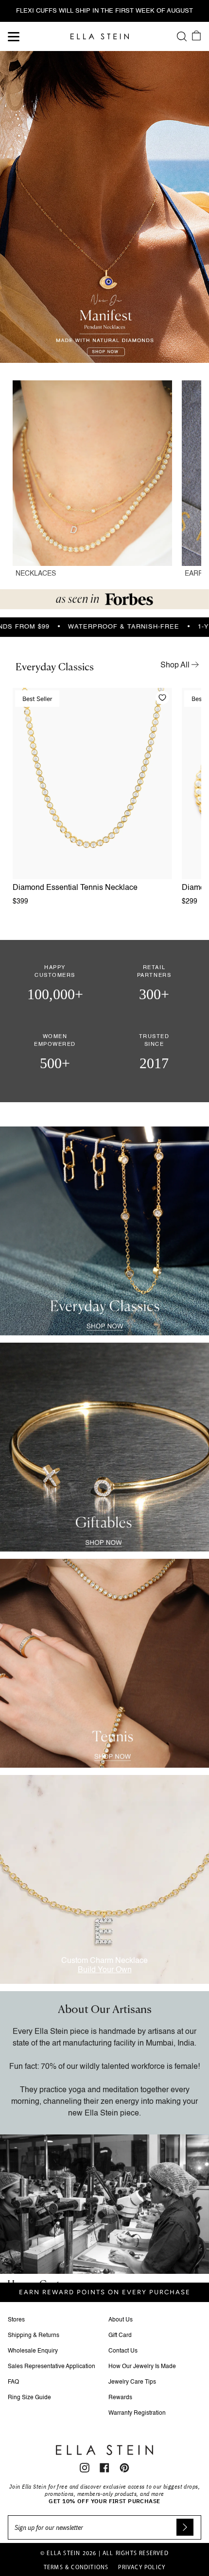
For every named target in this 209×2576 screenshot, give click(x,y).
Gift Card (120, 2336)
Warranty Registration (137, 2413)
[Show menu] (15, 36)
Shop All (176, 665)
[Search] (182, 36)
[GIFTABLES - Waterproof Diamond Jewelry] (104, 1447)
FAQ (13, 2382)
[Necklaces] (92, 484)
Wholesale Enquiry (33, 2351)
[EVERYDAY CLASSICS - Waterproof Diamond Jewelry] (104, 1231)
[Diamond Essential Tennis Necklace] (92, 784)
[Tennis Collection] (104, 1663)
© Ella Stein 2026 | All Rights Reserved (104, 2554)
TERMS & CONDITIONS (76, 2568)
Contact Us (123, 2351)
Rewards (120, 2398)
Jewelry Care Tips (132, 2382)
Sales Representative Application (52, 2367)
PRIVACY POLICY (142, 2568)
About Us (121, 2320)
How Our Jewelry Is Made (142, 2367)
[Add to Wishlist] (162, 698)
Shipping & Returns (34, 2336)
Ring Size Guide (29, 2398)
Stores (16, 2320)
